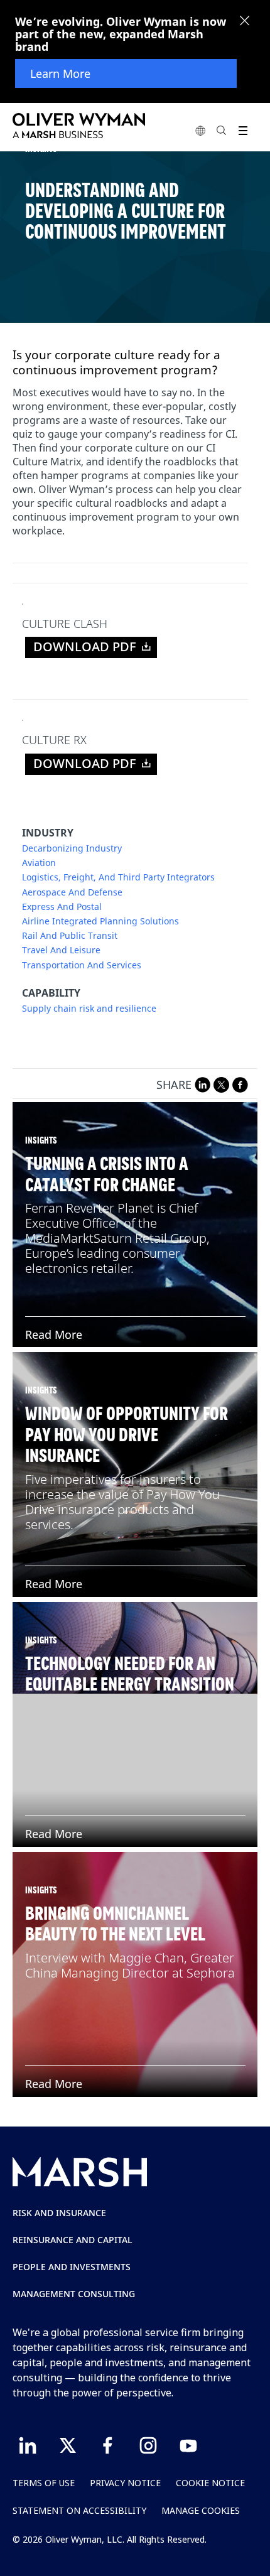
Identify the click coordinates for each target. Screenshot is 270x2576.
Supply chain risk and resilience (89, 1009)
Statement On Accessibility (79, 2510)
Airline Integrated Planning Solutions (100, 921)
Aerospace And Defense (72, 892)
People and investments (72, 2267)
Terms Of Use (44, 2483)
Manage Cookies (201, 2510)
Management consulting (74, 2294)
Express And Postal (62, 907)
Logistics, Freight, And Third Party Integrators (118, 877)
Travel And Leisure (61, 950)
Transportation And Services (82, 965)
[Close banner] (245, 22)
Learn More (60, 73)
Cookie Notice (210, 2483)
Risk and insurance (59, 2213)
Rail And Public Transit (70, 936)
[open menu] (243, 130)
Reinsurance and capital (73, 2240)
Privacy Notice (125, 2483)
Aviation (39, 863)
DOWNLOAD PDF (85, 647)
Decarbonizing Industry (72, 848)
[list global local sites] (200, 130)
